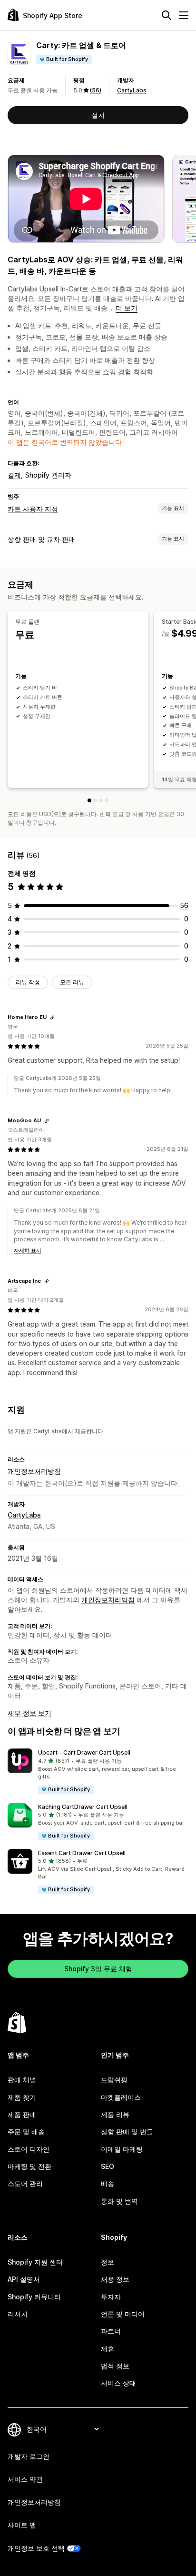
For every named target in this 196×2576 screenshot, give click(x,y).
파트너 (111, 2331)
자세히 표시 (28, 1250)
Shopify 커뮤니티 (34, 2297)
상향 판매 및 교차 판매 (41, 539)
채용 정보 (115, 2279)
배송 (108, 2183)
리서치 (18, 2314)
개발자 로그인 (29, 2456)
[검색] (167, 15)
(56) (96, 90)
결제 (14, 475)
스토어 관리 (25, 2183)
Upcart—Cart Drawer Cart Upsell (84, 1752)
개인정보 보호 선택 (36, 2548)
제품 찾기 (22, 2097)
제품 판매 (22, 2114)
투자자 (111, 2297)
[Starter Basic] (95, 800)
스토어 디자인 (29, 2149)
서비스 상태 (118, 2383)
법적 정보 (115, 2366)
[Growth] (107, 800)
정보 (108, 2262)
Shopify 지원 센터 (35, 2262)
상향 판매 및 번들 (127, 2132)
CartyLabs (132, 90)
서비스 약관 (25, 2479)
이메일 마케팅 (122, 2149)
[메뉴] (184, 15)
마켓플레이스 (121, 2097)
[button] (98, 1772)
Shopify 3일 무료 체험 (98, 1969)
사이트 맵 (22, 2525)
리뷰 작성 (28, 982)
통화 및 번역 (119, 2201)
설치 (98, 115)
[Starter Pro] (101, 800)
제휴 (108, 2349)
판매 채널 (22, 2080)
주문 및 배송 (26, 2132)
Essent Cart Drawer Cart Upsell (82, 1853)
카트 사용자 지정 (33, 509)
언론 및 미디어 (123, 2314)
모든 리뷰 (72, 982)
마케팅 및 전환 (29, 2166)
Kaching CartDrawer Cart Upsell (83, 1807)
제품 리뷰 (115, 2114)
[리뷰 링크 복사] (52, 1018)
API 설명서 (24, 2279)
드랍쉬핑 (114, 2080)
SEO (108, 2166)
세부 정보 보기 (29, 1713)
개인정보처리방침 (34, 1471)
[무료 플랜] (89, 800)
